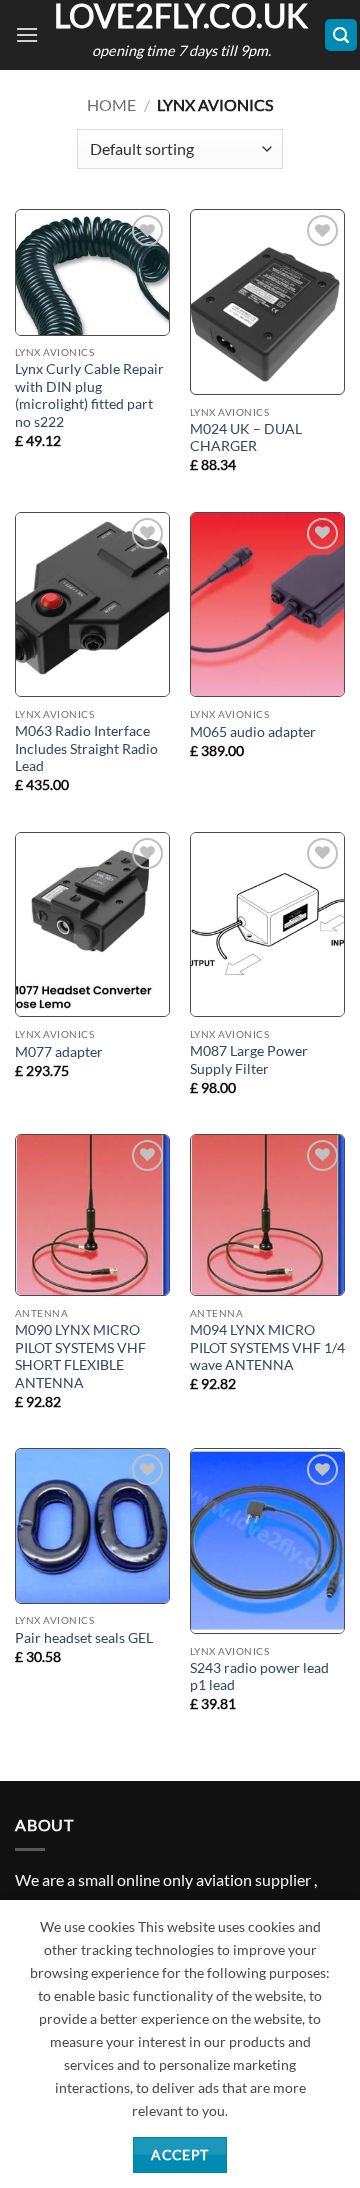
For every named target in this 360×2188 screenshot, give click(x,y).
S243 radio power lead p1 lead (259, 1677)
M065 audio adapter (253, 732)
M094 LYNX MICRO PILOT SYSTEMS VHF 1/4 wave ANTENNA (267, 1347)
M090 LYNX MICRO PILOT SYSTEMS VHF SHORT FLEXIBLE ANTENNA (80, 1356)
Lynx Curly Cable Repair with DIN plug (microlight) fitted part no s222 (89, 395)
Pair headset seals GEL (84, 1638)
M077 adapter (59, 1052)
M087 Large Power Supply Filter (249, 1060)
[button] (27, 34)
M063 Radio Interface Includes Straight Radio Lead (86, 748)
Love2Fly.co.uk (181, 16)
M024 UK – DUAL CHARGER (246, 438)
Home (111, 104)
